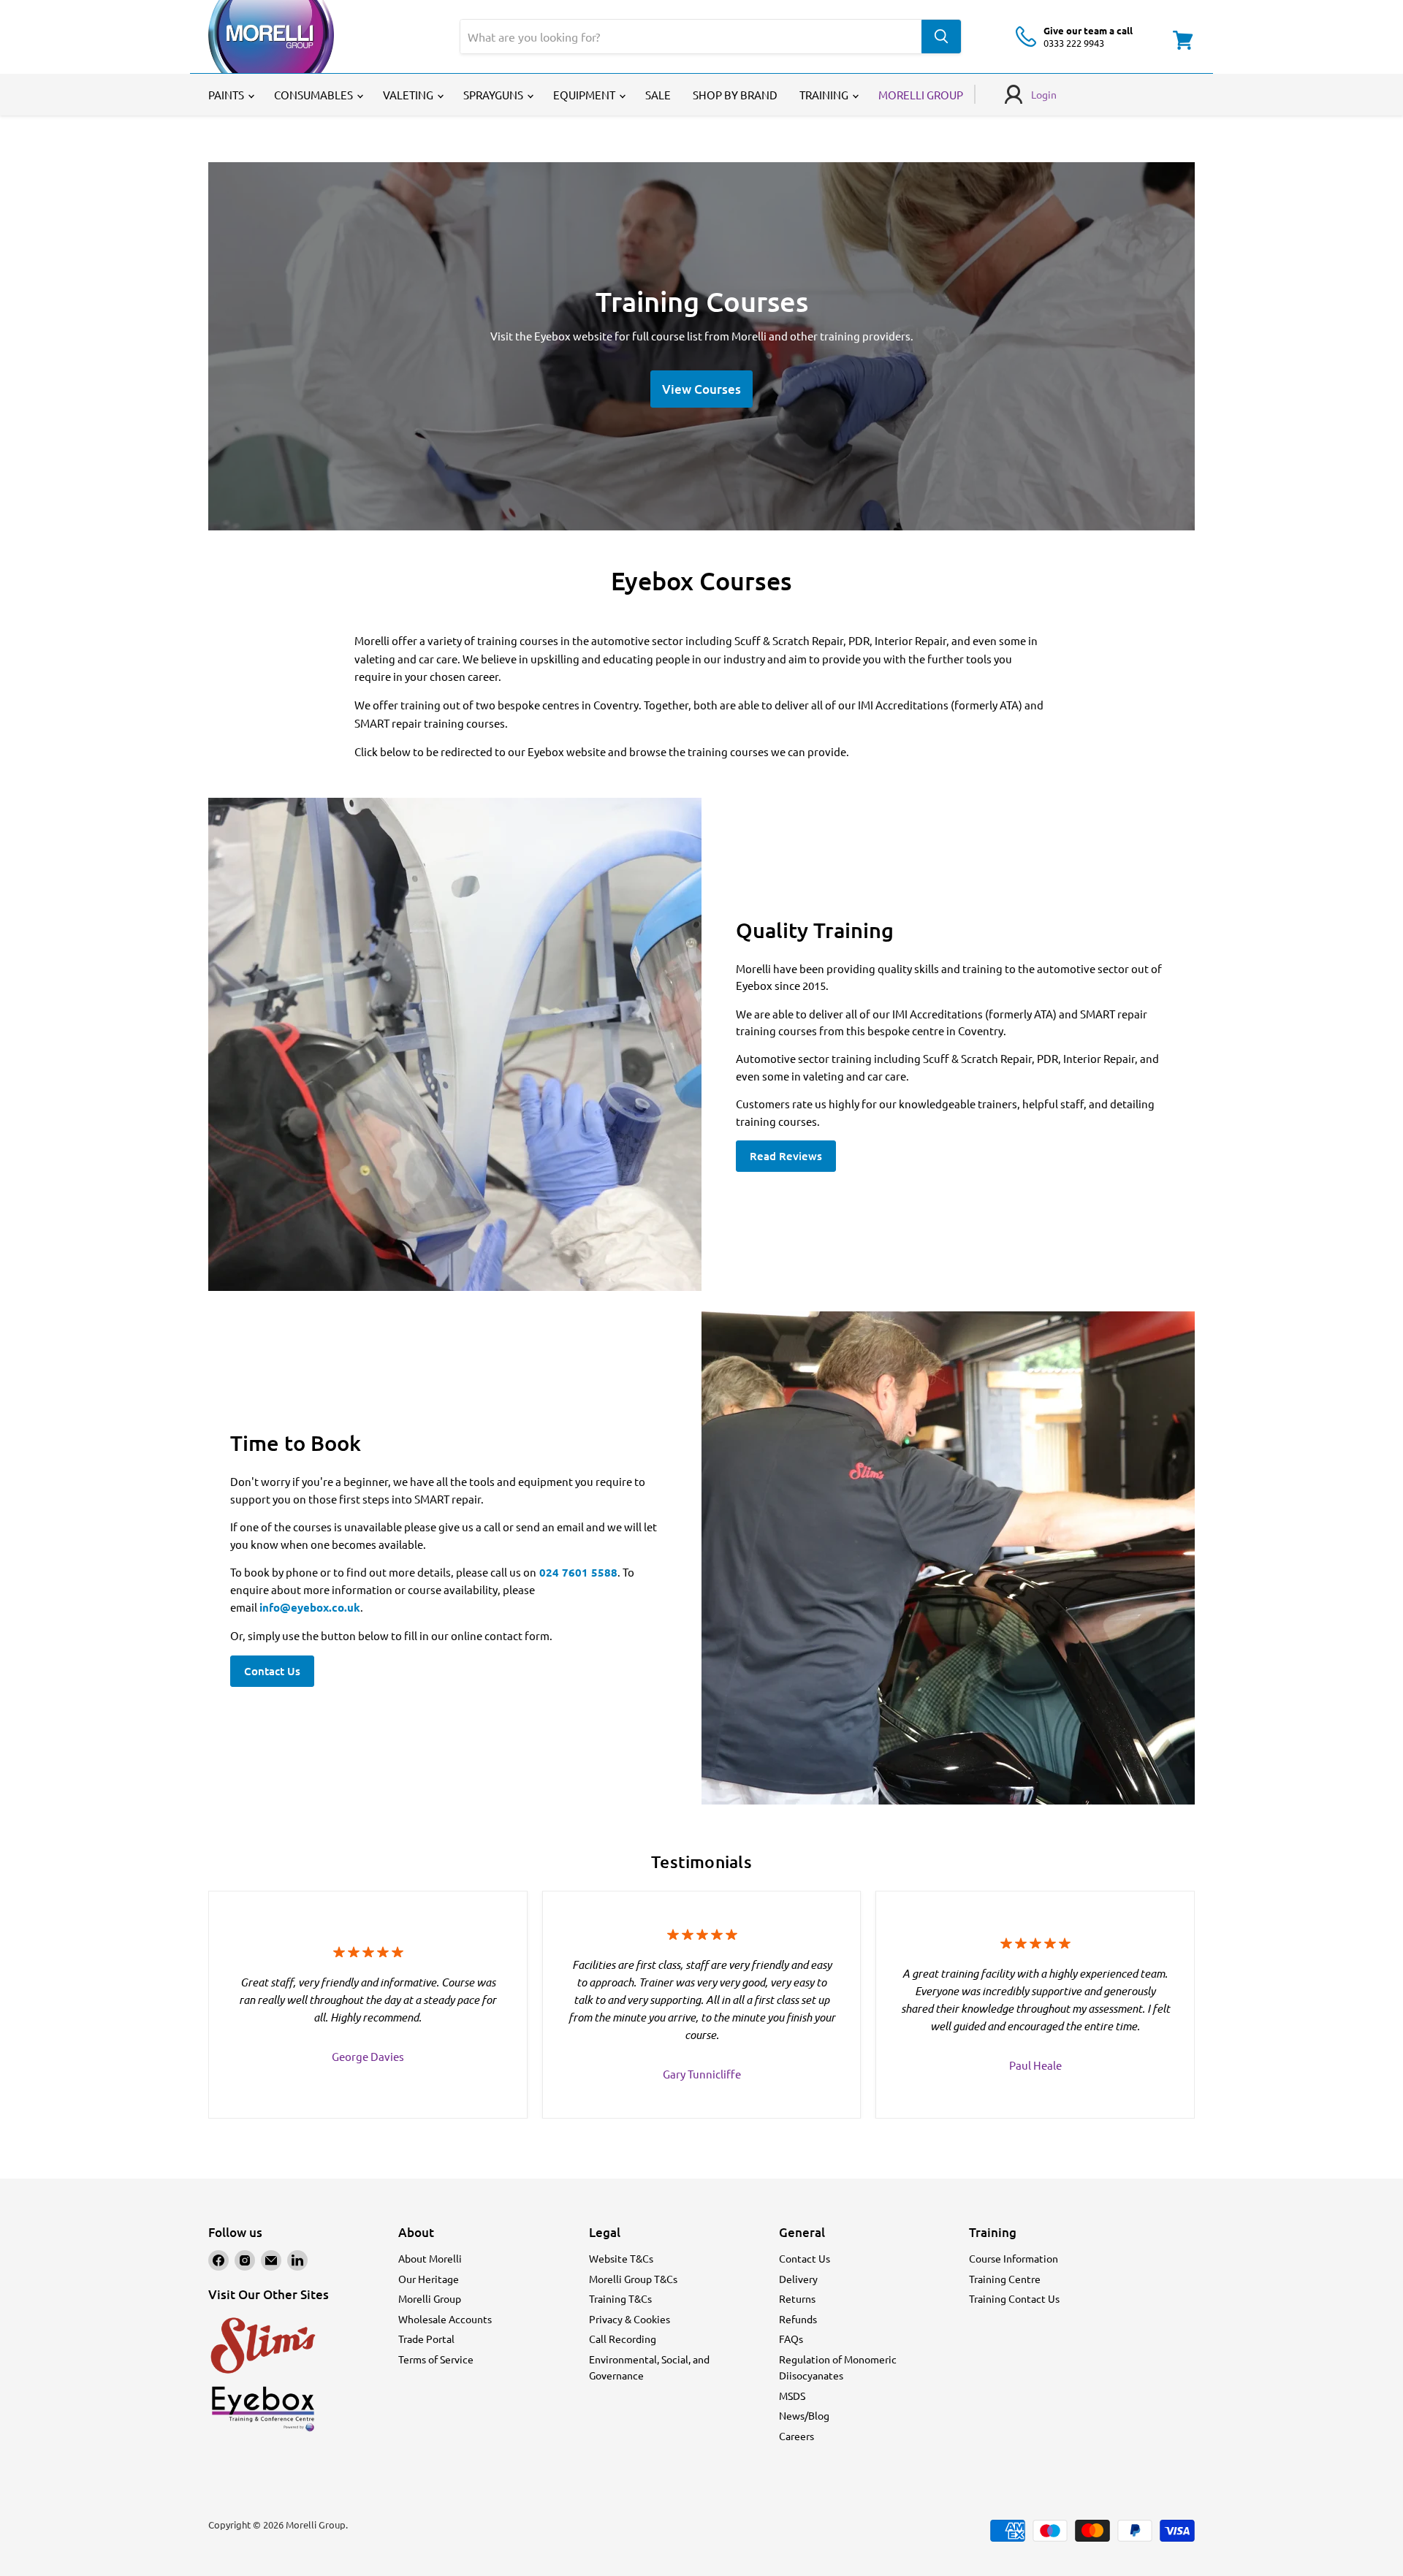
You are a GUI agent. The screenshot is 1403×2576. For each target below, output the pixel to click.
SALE (658, 95)
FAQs (791, 2339)
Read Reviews (786, 1156)
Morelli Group (430, 2298)
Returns (797, 2298)
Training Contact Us (1014, 2298)
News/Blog (804, 2415)
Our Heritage (429, 2279)
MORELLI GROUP (921, 95)
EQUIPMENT (585, 95)
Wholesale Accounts (445, 2319)
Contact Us (272, 1671)
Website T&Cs (621, 2258)
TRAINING (825, 95)
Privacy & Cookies (630, 2319)
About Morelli (430, 2258)
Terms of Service (436, 2359)
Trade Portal (426, 2339)
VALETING (409, 95)
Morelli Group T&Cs (633, 2279)
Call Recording (623, 2339)
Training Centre (1005, 2279)
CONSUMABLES (315, 95)
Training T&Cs (620, 2298)
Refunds (798, 2319)
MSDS (792, 2396)
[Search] (941, 37)
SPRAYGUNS (494, 95)
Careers (796, 2436)
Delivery (798, 2279)
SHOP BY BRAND (735, 95)
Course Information (1014, 2258)
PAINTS (227, 95)
